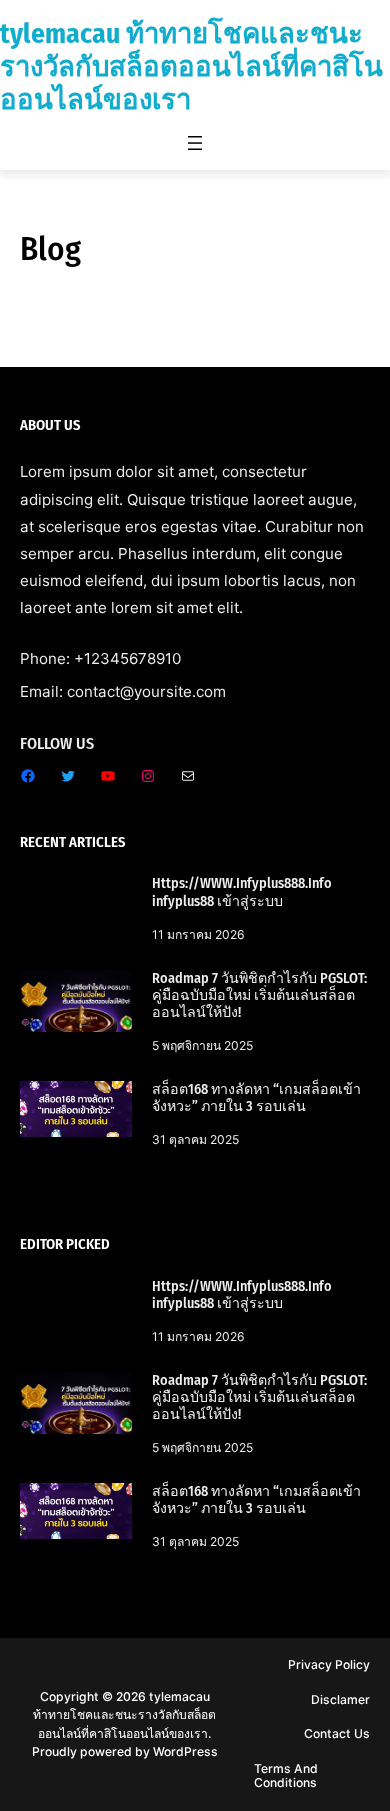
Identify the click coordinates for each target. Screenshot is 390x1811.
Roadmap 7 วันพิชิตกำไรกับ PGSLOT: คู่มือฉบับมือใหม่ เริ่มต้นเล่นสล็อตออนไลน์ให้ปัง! (259, 995)
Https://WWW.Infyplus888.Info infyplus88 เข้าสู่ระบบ (242, 892)
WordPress (185, 1751)
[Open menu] (195, 143)
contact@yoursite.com (146, 691)
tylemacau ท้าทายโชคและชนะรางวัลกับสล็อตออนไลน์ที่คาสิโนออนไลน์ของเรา (191, 66)
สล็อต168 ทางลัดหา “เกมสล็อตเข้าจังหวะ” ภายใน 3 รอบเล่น (256, 1098)
